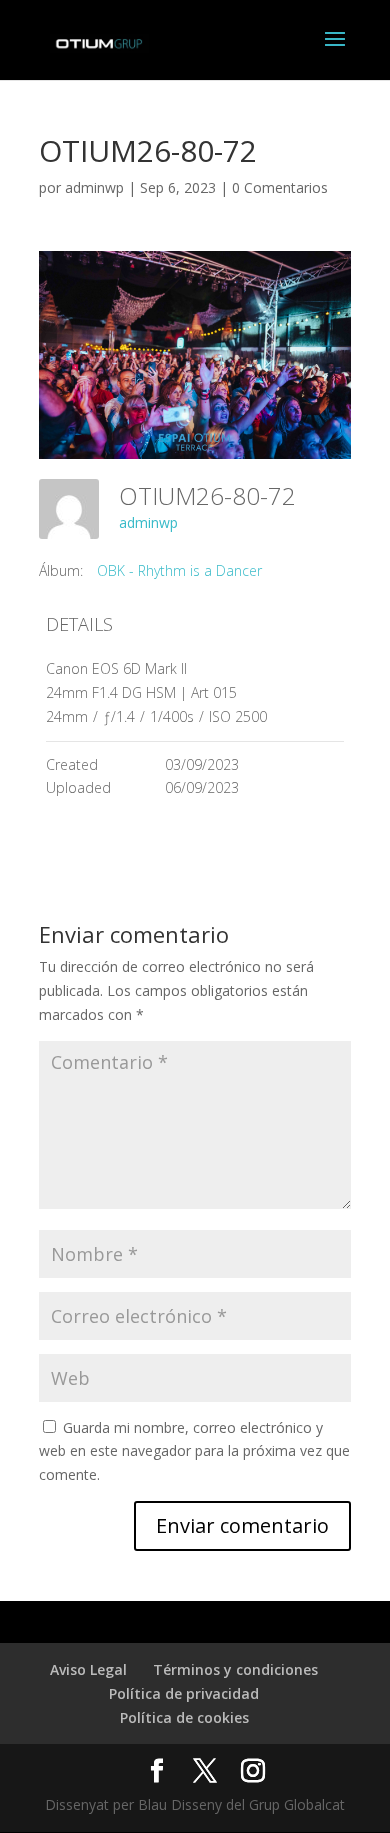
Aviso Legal (88, 1669)
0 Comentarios (280, 187)
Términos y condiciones (235, 1669)
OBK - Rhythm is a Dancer (179, 570)
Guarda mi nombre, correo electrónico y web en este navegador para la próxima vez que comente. (194, 1451)
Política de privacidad (184, 1693)
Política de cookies (184, 1717)
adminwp (94, 187)
